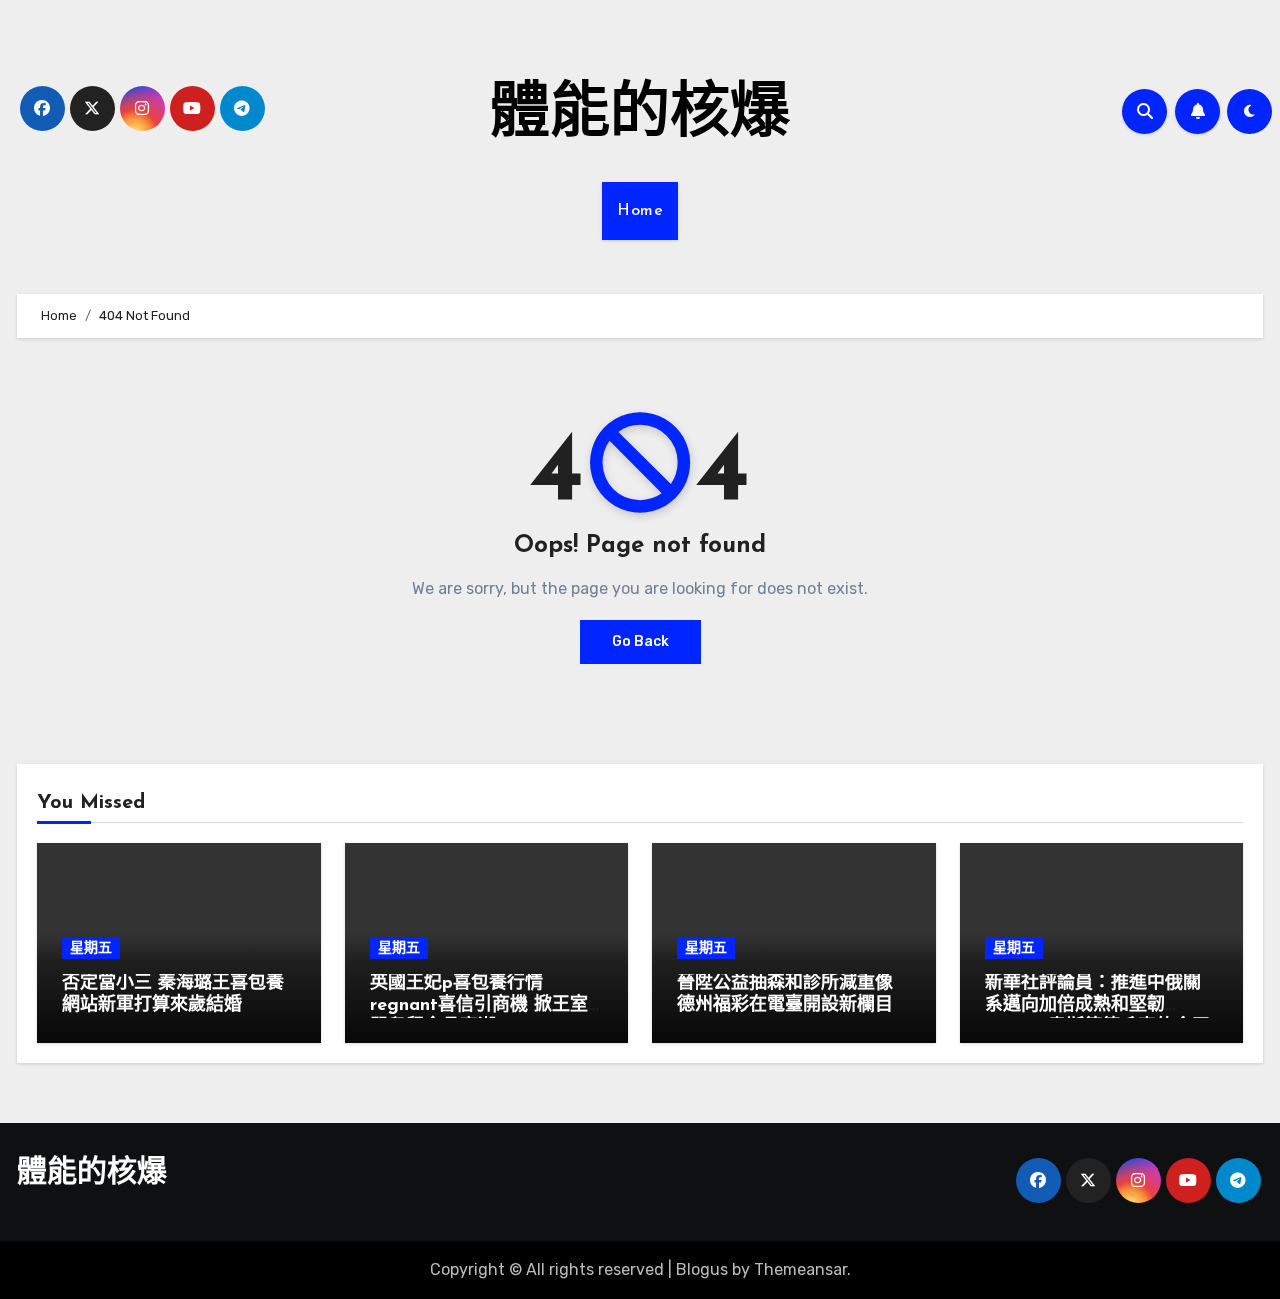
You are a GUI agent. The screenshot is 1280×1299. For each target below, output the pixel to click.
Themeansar (800, 1269)
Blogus (702, 1269)
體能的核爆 (640, 116)
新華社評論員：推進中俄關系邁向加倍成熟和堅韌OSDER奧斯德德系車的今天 (1097, 1005)
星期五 (91, 947)
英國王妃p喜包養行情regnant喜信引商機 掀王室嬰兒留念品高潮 (479, 1005)
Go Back (640, 641)
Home (640, 211)
